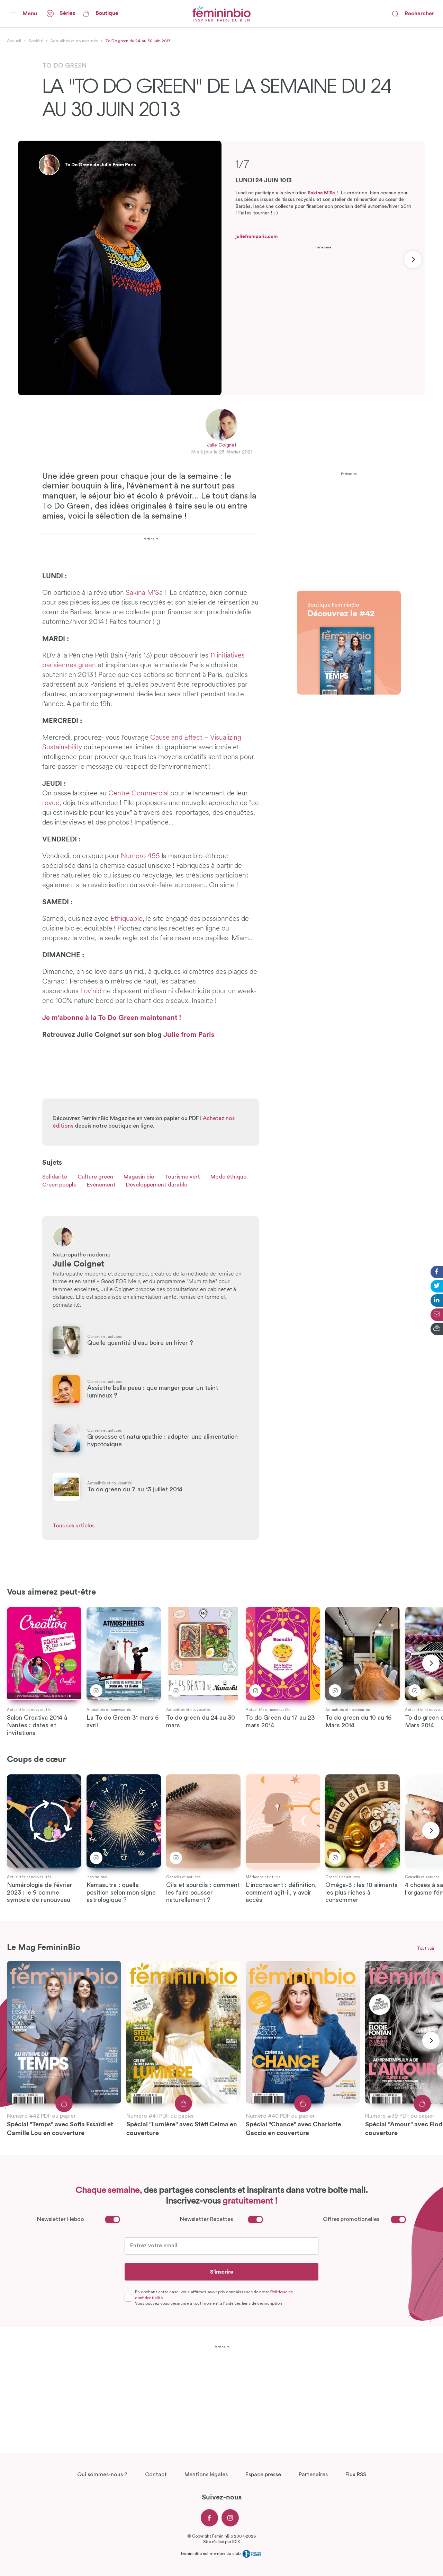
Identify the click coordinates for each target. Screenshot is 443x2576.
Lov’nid (91, 991)
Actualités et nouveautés (74, 41)
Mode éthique (228, 1177)
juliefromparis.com (256, 237)
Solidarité (55, 1177)
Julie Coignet (222, 445)
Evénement (101, 1185)
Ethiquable (126, 919)
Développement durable (157, 1185)
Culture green (95, 1177)
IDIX (236, 2542)
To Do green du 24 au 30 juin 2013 (138, 41)
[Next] (413, 259)
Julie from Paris (189, 1035)
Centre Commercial (139, 794)
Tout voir (426, 1948)
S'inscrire (222, 2272)
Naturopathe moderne (82, 1255)
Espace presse (263, 2474)
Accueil (14, 41)
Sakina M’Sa (321, 193)
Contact (156, 2474)
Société (36, 41)
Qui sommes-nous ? (102, 2474)
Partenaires (313, 2474)
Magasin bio (139, 1177)
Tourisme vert (182, 1177)
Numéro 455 (141, 856)
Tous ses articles (74, 1526)
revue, (52, 803)
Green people (59, 1185)
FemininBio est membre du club (211, 2553)
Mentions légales (206, 2474)
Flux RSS (356, 2474)
